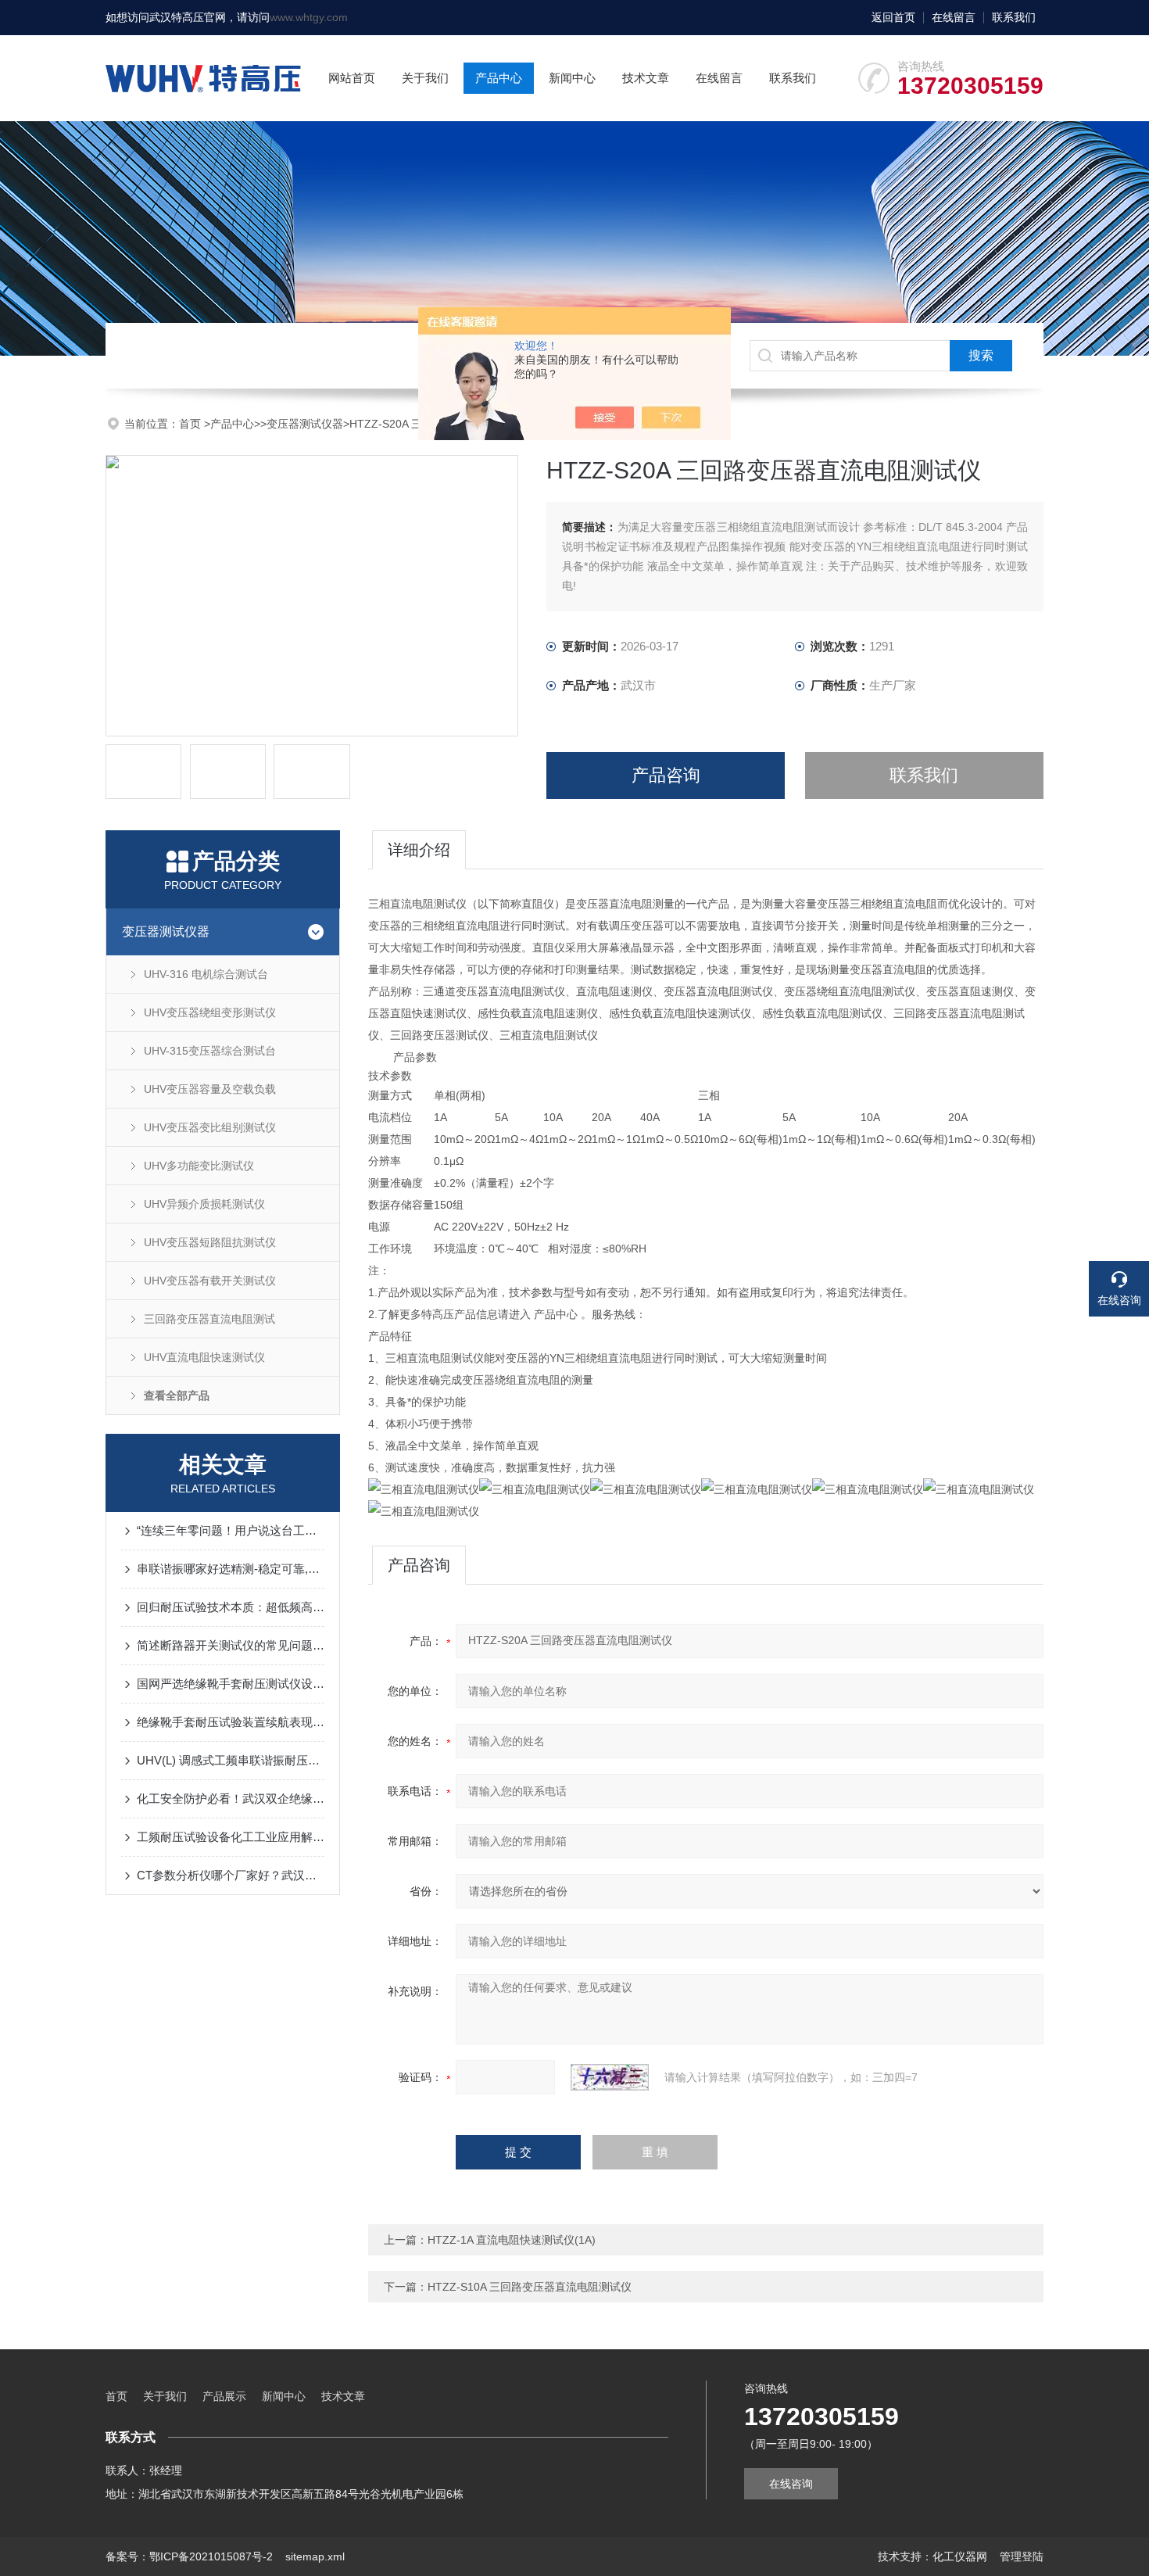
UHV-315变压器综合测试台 (210, 1051)
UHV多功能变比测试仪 (199, 1166)
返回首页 (893, 17)
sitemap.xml (315, 2556)
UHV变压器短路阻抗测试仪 (210, 1242)
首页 (191, 424)
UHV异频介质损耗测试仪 (204, 1204)
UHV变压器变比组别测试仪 (210, 1127)
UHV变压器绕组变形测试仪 (210, 1012)
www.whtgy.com (309, 17)
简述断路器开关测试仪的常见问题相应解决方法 (231, 1645)
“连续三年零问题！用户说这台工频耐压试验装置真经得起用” (231, 1530)
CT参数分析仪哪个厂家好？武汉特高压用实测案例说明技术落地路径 (231, 1875)
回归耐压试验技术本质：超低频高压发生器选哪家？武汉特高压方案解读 (231, 1607)
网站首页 (352, 78)
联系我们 (1014, 17)
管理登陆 (1022, 2556)
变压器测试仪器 (305, 424)
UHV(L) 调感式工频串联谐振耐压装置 (231, 1760)
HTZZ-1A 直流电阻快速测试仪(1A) (512, 2240)
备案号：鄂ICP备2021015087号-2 (189, 2556)
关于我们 (425, 78)
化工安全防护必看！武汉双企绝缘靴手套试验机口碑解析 (231, 1799)
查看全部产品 (177, 1395)
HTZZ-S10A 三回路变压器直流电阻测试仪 (530, 2287)
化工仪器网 (960, 2556)
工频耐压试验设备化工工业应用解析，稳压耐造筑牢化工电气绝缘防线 (231, 1837)
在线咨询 (791, 2484)
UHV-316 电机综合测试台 (206, 974)
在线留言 (954, 17)
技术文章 (646, 78)
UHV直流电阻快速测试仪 (204, 1357)
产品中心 (499, 78)
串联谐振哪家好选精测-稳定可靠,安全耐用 (231, 1569)
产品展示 (224, 2396)
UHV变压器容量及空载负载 (210, 1089)
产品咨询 (666, 775)
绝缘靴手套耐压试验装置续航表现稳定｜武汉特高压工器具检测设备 (231, 1722)
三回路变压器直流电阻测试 (209, 1319)
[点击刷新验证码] (610, 2077)
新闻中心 (572, 78)
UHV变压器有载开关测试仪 (210, 1281)
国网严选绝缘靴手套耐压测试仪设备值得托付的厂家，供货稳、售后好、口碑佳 (231, 1684)
